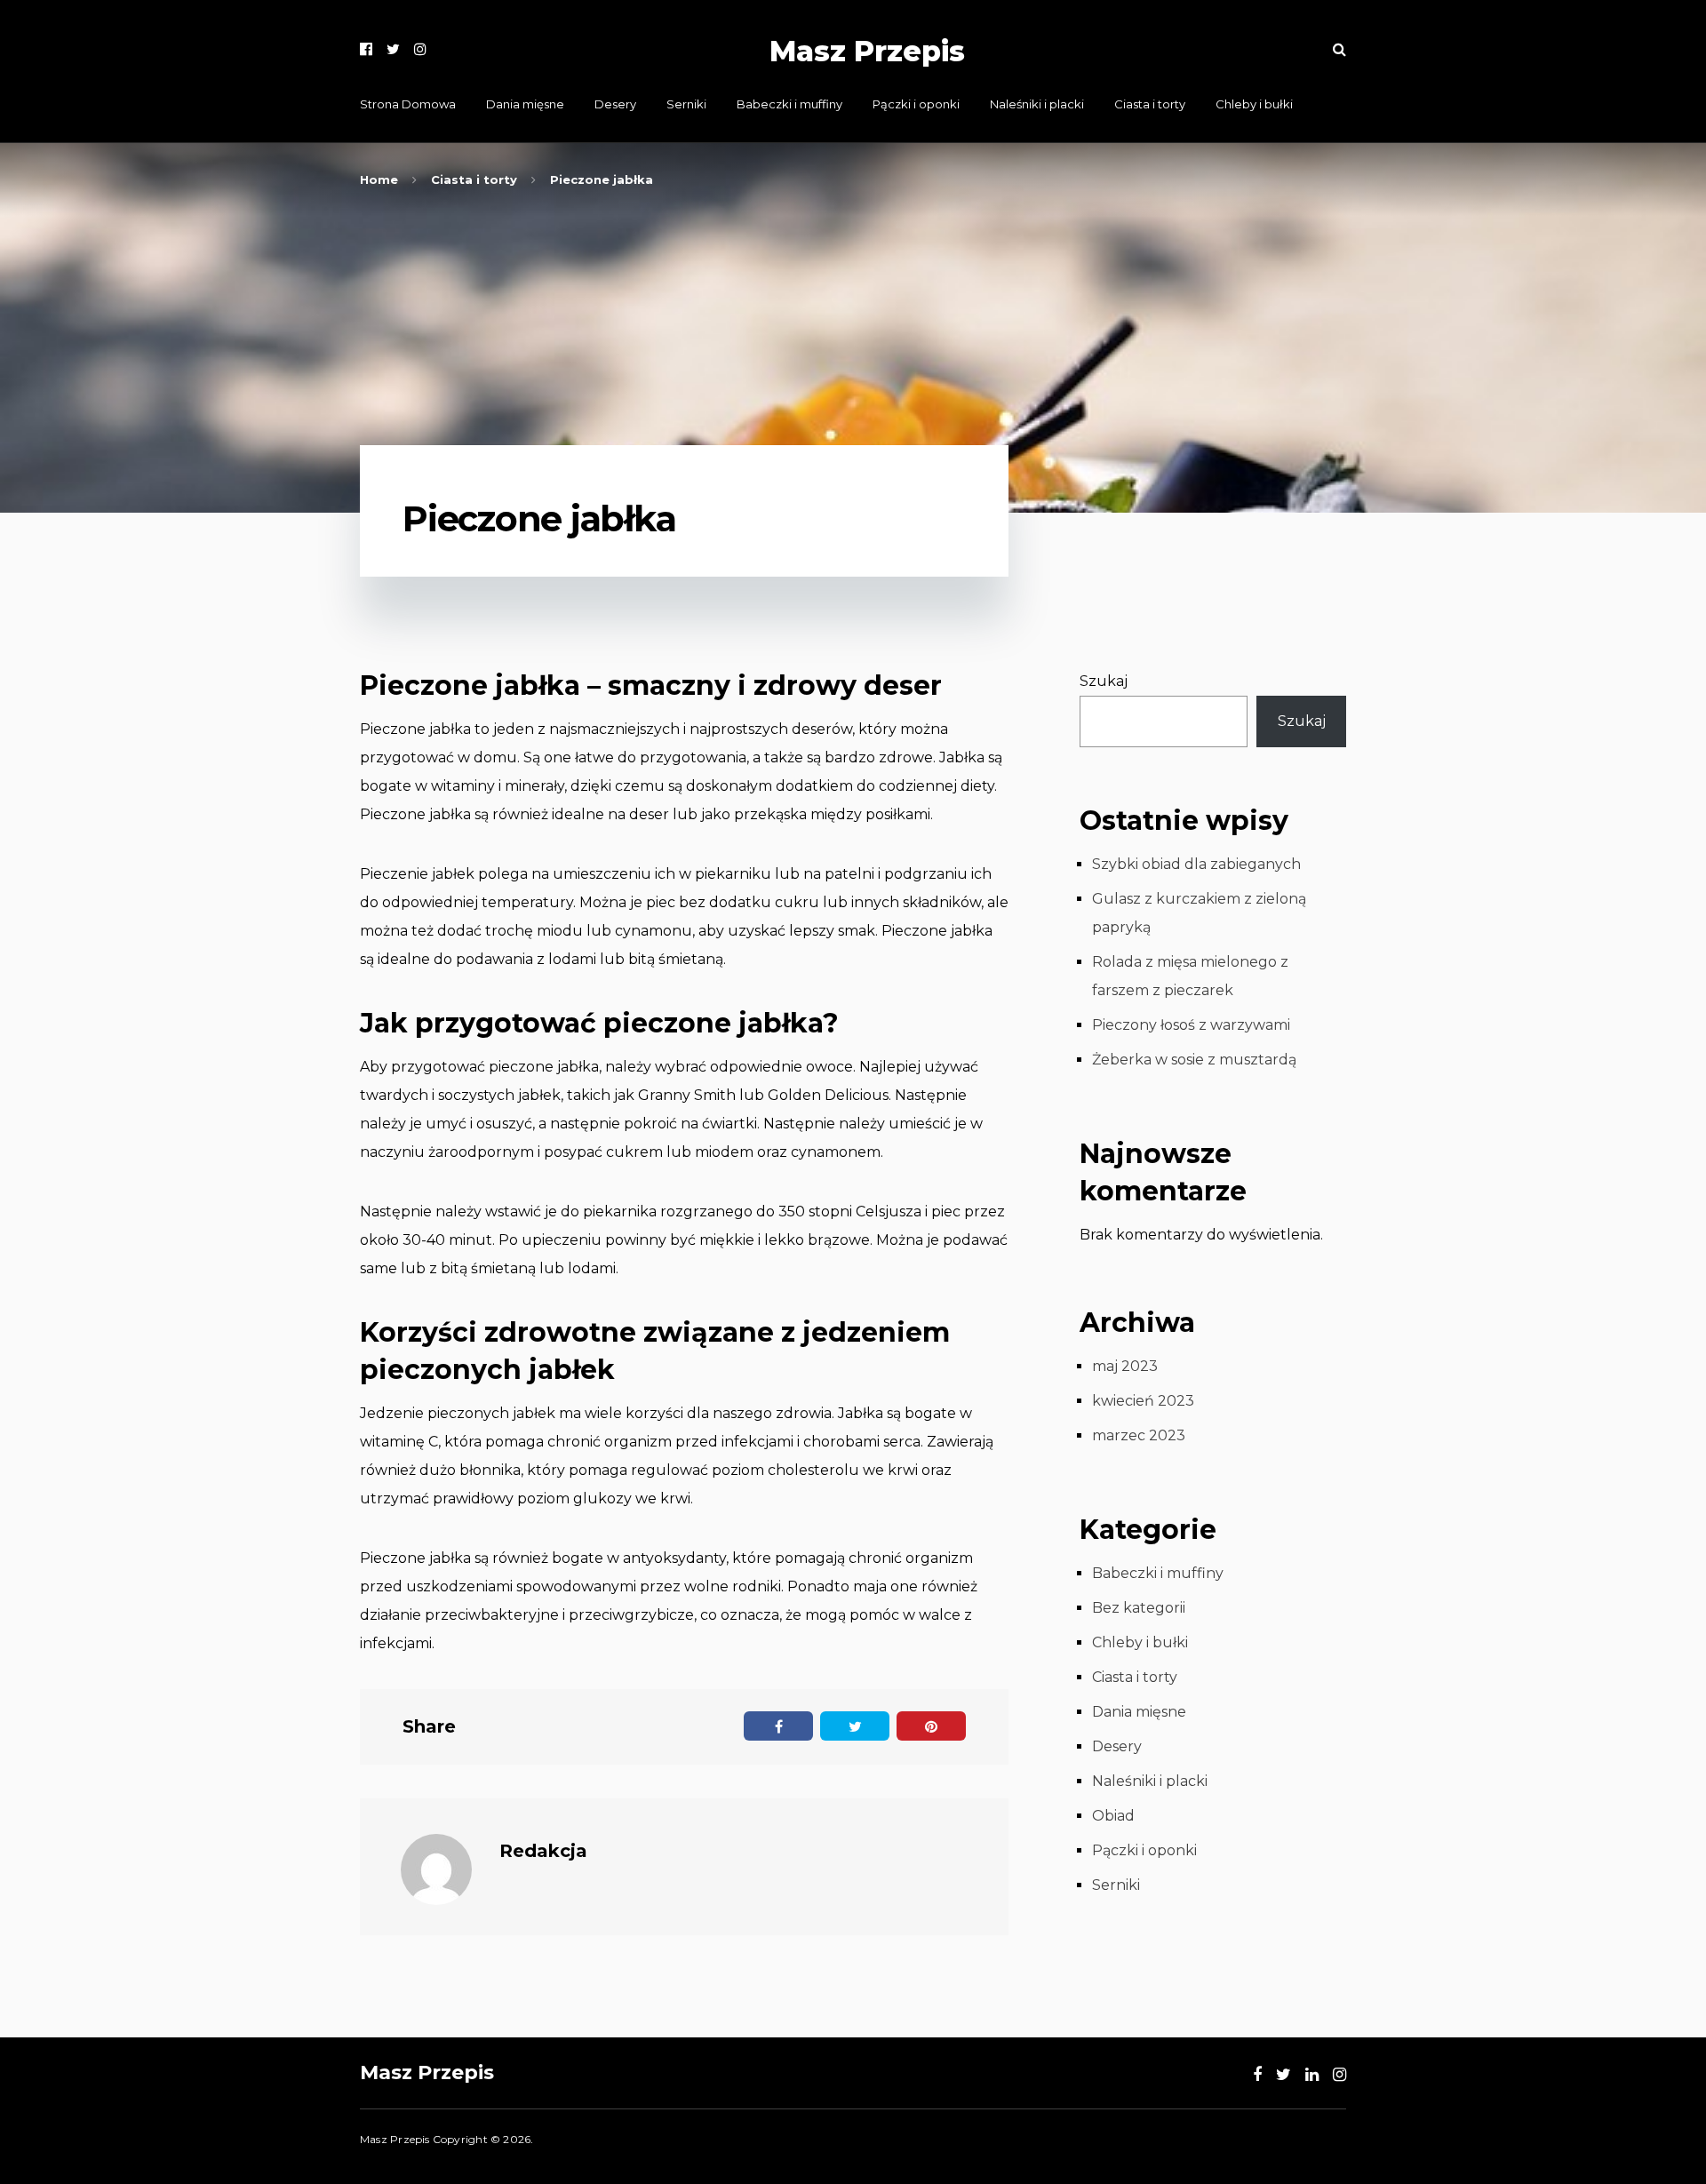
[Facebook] (366, 49)
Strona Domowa (408, 104)
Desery (615, 104)
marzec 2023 (1139, 1435)
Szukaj (1104, 681)
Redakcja (543, 1851)
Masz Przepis (867, 51)
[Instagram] (420, 49)
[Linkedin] (1312, 2075)
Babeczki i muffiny (789, 104)
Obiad (1113, 1816)
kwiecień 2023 (1143, 1401)
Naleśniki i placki (1037, 104)
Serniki (686, 104)
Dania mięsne (525, 104)
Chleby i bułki (1254, 104)
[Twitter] (393, 49)
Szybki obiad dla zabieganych (1196, 864)
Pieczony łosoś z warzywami (1191, 1025)
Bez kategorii (1139, 1608)
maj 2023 (1125, 1366)
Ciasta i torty (1150, 104)
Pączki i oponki (916, 104)
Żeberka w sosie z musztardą (1194, 1060)
